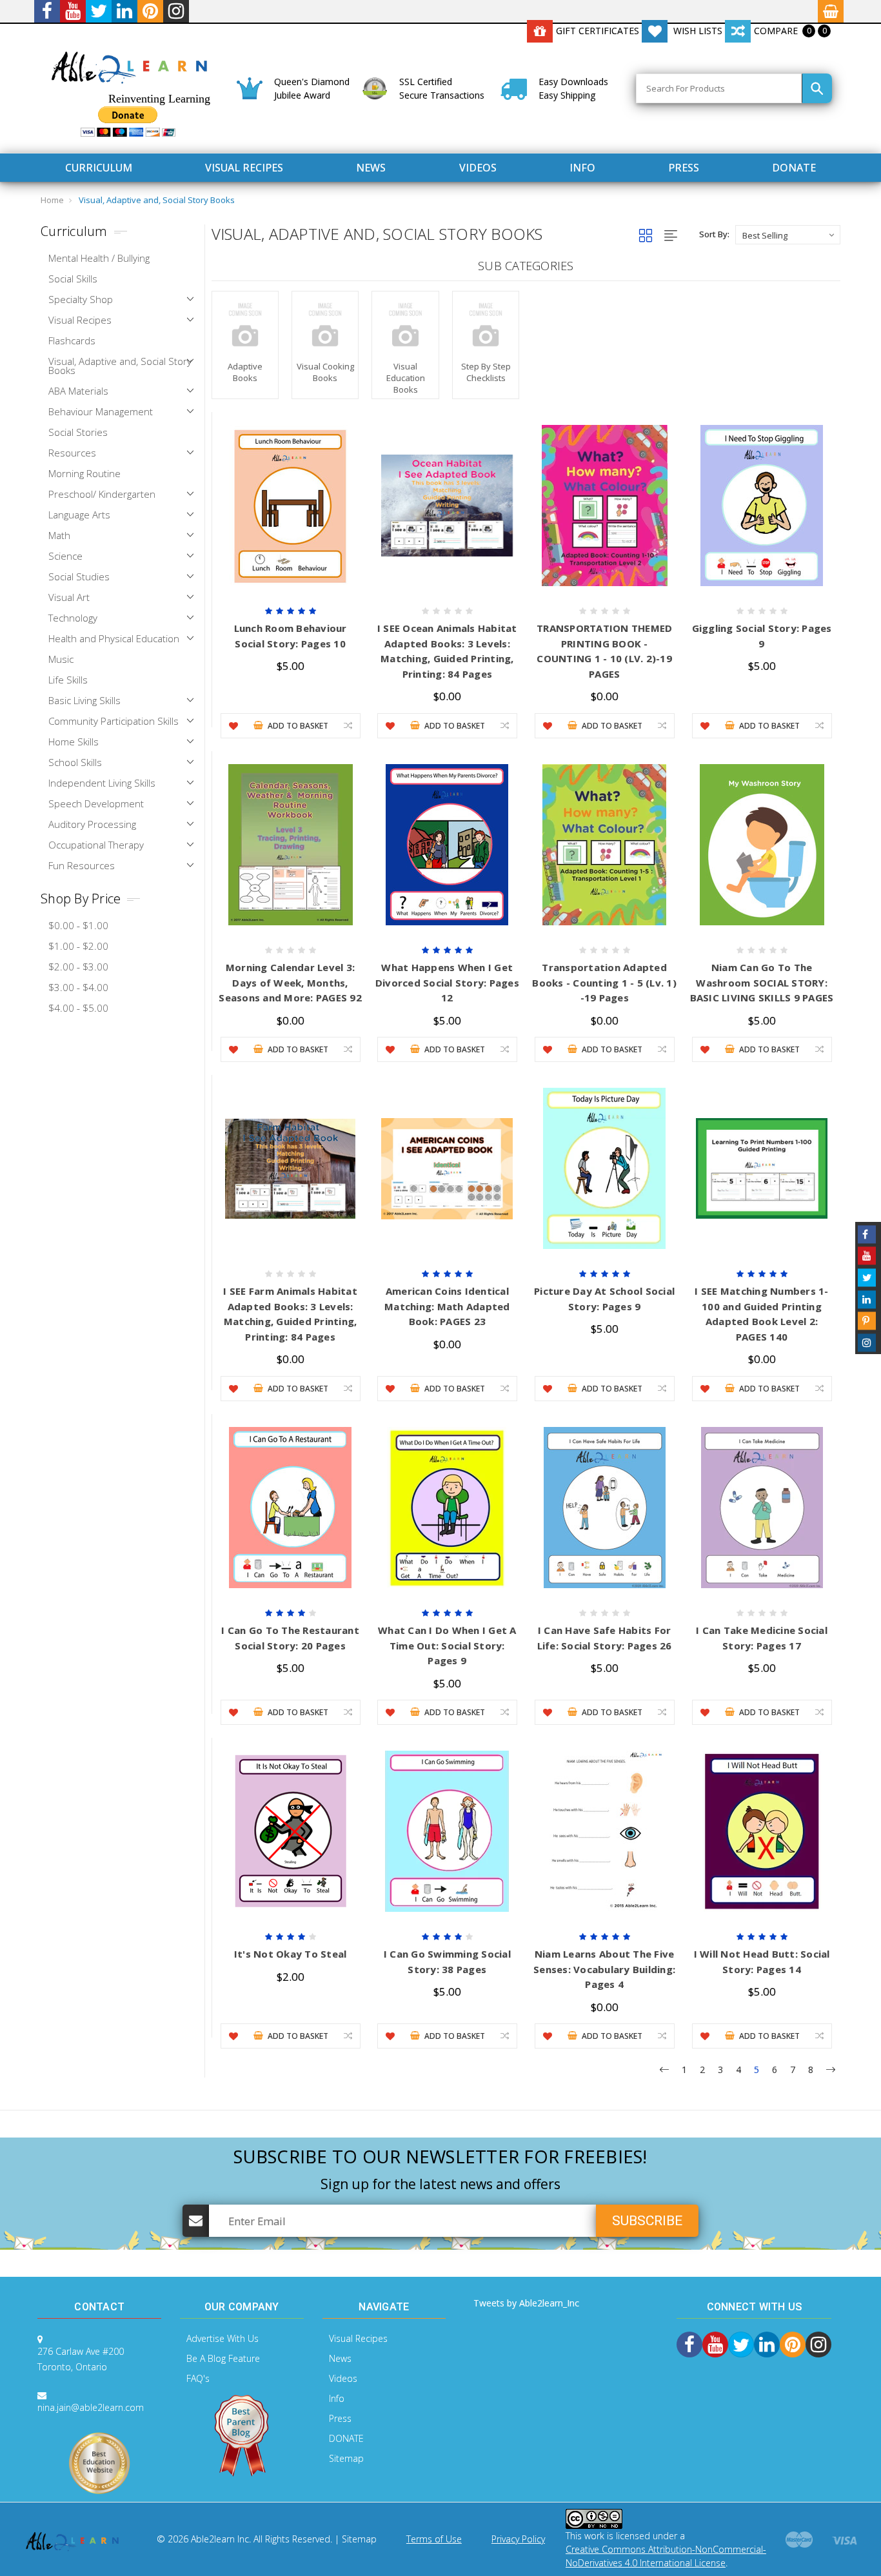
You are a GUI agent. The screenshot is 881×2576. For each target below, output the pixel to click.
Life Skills (68, 680)
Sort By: (714, 234)
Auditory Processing (92, 824)
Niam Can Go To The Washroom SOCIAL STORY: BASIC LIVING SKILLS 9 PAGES (762, 982)
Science (65, 556)
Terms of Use (434, 2539)
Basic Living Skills (84, 700)
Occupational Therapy (96, 845)
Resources (72, 453)
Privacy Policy (518, 2539)
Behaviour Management (101, 411)
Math (59, 535)
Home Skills (74, 742)
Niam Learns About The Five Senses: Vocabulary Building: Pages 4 (604, 1969)
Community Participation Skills (114, 721)
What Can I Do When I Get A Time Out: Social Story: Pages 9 (447, 1645)
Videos (478, 168)
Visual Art (69, 597)
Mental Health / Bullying (99, 258)
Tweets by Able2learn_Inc (526, 2303)
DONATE (794, 168)
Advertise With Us (223, 2338)
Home (52, 200)
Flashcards (72, 340)
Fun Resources (82, 865)
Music (61, 659)
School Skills (75, 762)
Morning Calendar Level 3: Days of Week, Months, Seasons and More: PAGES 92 (290, 982)
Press (684, 168)
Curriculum (99, 168)
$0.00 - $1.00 (78, 925)
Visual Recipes (244, 168)
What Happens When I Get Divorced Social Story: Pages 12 (447, 982)
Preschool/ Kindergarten (102, 494)
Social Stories (78, 432)
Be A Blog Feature (223, 2358)
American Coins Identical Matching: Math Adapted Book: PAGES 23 (447, 1306)
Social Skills (73, 279)
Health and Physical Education (114, 638)
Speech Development (96, 803)
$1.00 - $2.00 (78, 946)
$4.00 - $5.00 (78, 1008)
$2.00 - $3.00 (78, 967)
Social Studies (79, 576)
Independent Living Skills (102, 783)
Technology (73, 618)
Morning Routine (84, 473)
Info (582, 168)
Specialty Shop (81, 299)
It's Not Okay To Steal (291, 1954)
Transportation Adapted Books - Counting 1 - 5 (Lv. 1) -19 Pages (604, 982)
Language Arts (79, 515)
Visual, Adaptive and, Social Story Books (157, 200)
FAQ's (198, 2378)
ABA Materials (78, 391)
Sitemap (346, 2458)
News (371, 168)
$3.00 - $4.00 (78, 987)
